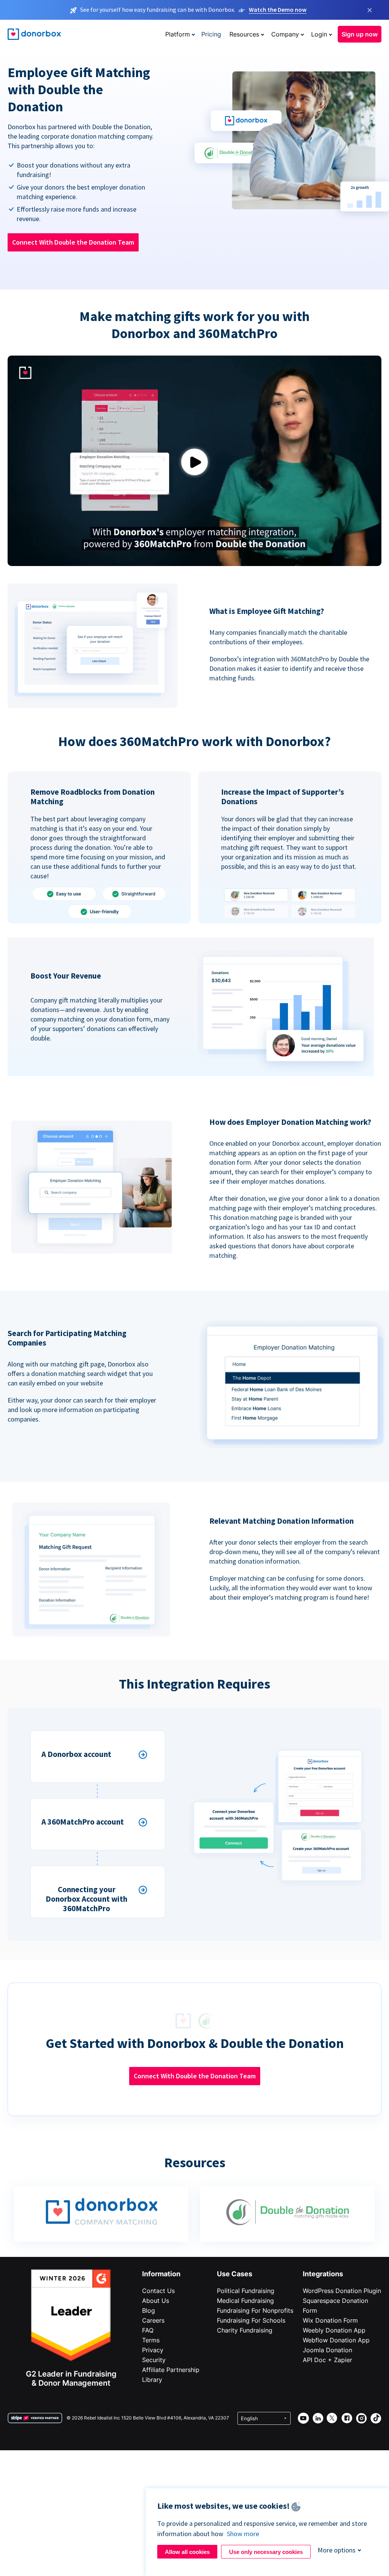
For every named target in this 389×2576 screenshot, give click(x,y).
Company (285, 34)
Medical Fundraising (245, 2301)
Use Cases (235, 2274)
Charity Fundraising (245, 2330)
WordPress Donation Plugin (342, 2291)
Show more (243, 2534)
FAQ (148, 2330)
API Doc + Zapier (327, 2360)
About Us (156, 2301)
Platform (178, 34)
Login (319, 34)
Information (161, 2274)
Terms (151, 2340)
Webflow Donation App (336, 2340)
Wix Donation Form (330, 2320)
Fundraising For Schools (251, 2320)
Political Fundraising (246, 2291)
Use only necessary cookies (266, 2552)
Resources (244, 34)
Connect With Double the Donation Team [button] (73, 242)
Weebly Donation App (334, 2330)
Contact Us (158, 2291)
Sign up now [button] (360, 34)
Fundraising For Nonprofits (255, 2310)
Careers (153, 2320)
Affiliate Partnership (171, 2370)
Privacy (153, 2350)
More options (337, 2550)
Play (194, 462)
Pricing (211, 34)
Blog (149, 2310)
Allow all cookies (187, 2552)
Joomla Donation (327, 2350)
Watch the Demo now (278, 9)
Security (154, 2360)
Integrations (323, 2274)
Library (152, 2380)
